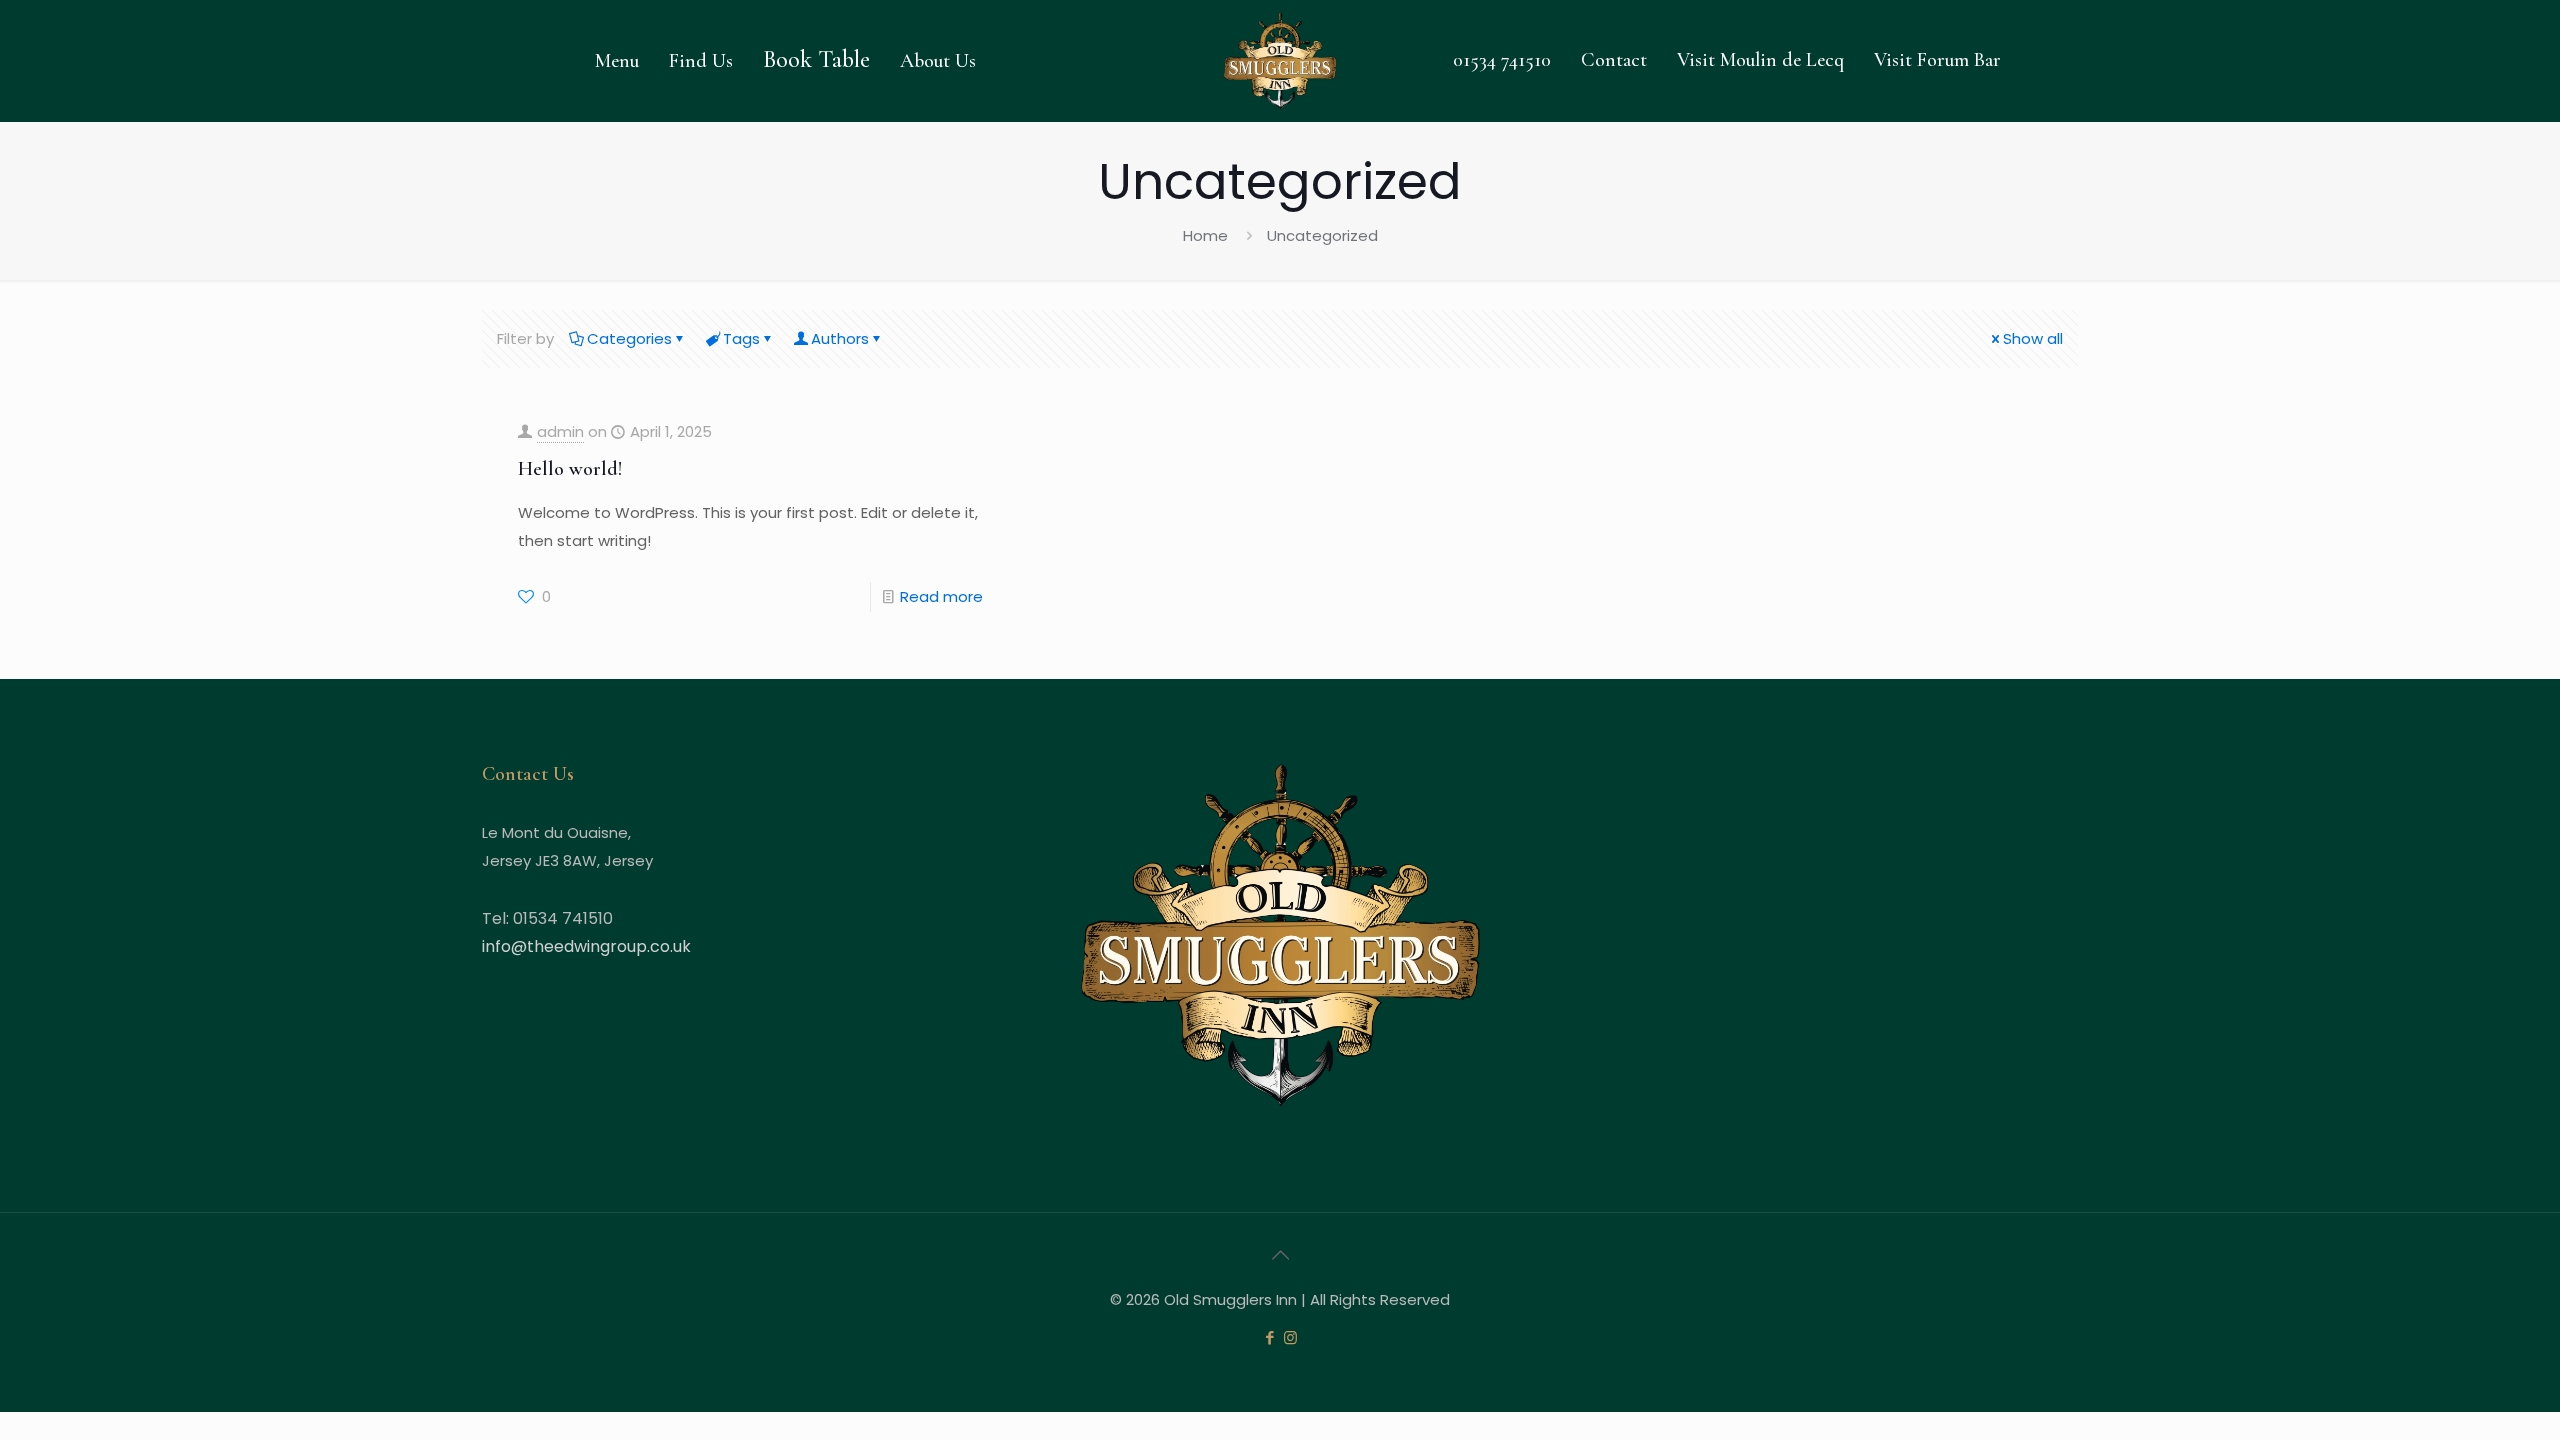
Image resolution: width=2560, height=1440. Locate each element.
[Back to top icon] (1280, 1255)
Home (1205, 235)
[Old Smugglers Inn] (1279, 60)
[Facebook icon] (1269, 1337)
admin (560, 431)
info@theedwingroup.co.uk (586, 946)
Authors (840, 338)
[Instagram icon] (1290, 1337)
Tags (741, 338)
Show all (2033, 338)
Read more (941, 596)
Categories (629, 338)
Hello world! (570, 469)
